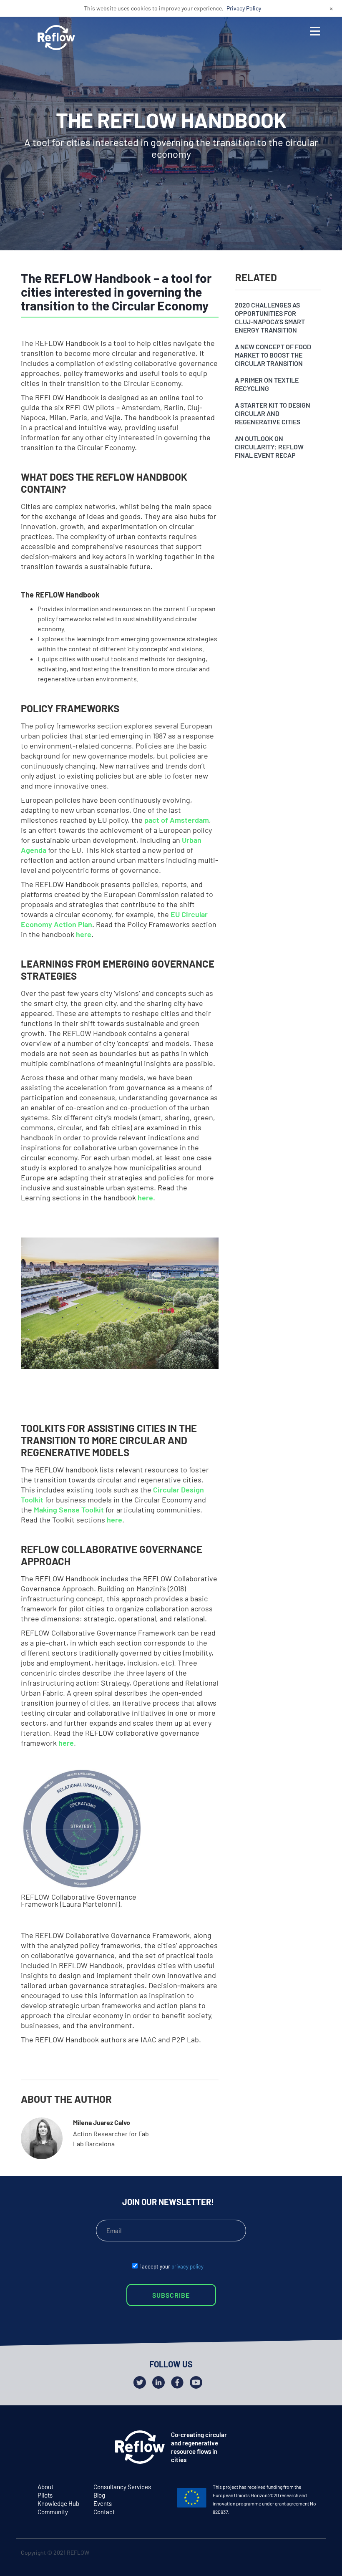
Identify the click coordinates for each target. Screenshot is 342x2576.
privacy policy (187, 2266)
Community (53, 2512)
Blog (99, 2495)
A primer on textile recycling (267, 384)
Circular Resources (66, 1280)
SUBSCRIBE (171, 2295)
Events (103, 2503)
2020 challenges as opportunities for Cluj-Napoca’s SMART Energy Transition (270, 317)
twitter (280, 2554)
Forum (42, 1264)
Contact (104, 2512)
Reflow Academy (62, 1312)
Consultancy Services (122, 2487)
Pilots (45, 2495)
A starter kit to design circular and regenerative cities (273, 413)
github (313, 2554)
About (45, 2487)
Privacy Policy (244, 8)
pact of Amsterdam (177, 820)
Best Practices (58, 1296)
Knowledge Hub (58, 2503)
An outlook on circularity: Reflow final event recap (269, 447)
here (84, 934)
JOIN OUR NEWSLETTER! (168, 2202)
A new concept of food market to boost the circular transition (273, 355)
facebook (296, 2554)
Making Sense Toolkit (69, 1510)
